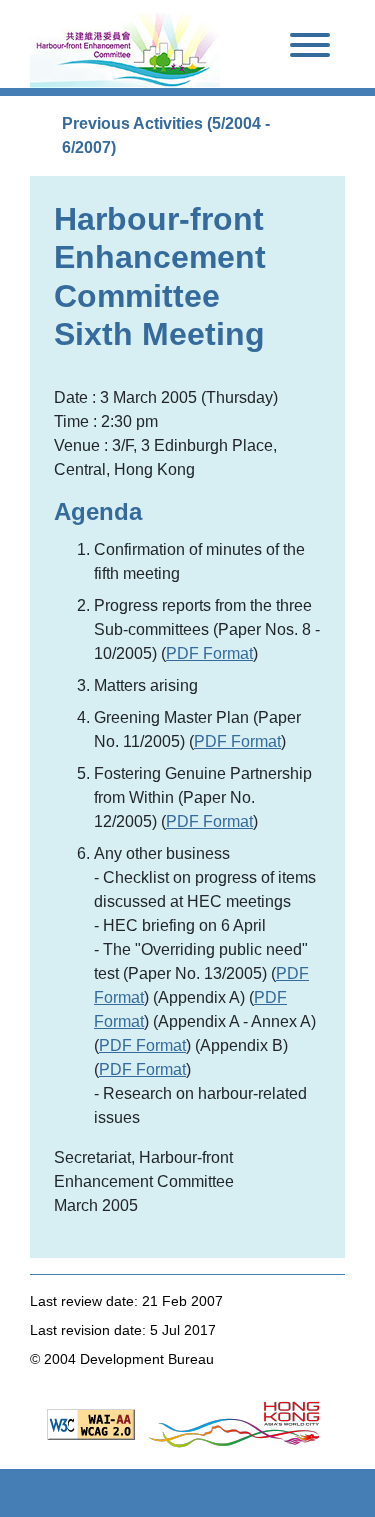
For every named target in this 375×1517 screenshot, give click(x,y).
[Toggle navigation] (310, 48)
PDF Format (209, 653)
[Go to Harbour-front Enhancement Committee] (125, 48)
